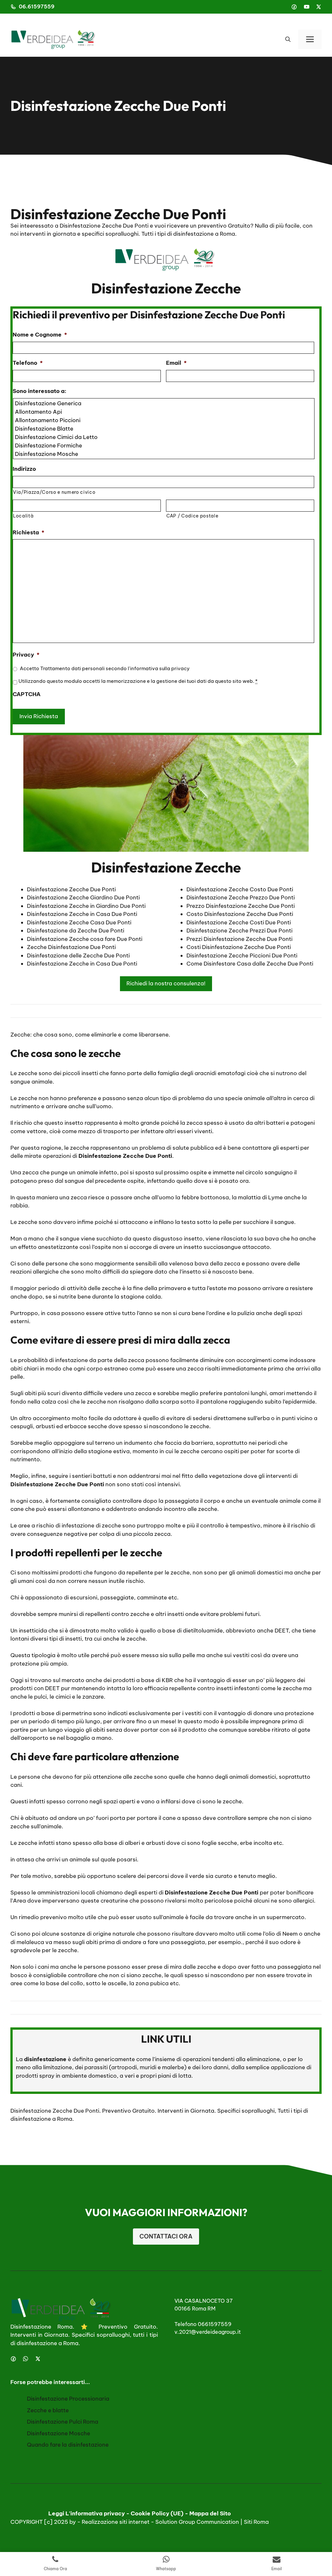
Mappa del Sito (210, 2513)
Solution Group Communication (197, 2522)
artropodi (124, 2067)
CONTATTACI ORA (166, 2236)
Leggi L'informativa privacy (87, 2513)
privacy (180, 668)
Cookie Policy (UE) (157, 2513)
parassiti (96, 2067)
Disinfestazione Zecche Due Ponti (55, 2111)
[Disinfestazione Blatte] (164, 429)
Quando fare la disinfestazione (68, 2445)
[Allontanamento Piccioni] (164, 420)
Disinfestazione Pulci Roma (63, 2422)
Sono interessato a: (40, 391)
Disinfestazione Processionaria (68, 2399)
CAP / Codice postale (192, 516)
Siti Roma (256, 2522)
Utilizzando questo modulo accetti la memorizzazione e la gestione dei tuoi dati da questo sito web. (138, 681)
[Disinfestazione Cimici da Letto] (164, 437)
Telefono (28, 363)
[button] (288, 39)
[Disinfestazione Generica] (164, 403)
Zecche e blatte (48, 2410)
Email (176, 363)
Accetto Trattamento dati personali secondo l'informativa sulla (105, 668)
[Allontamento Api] (164, 412)
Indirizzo (24, 469)
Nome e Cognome (40, 335)
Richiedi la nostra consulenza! (166, 983)
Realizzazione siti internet (116, 2522)
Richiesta (29, 532)
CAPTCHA (27, 694)
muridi (148, 2067)
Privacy (26, 655)
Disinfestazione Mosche (59, 2433)
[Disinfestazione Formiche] (164, 445)
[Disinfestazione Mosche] (164, 454)
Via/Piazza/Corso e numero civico (54, 492)
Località (23, 516)
